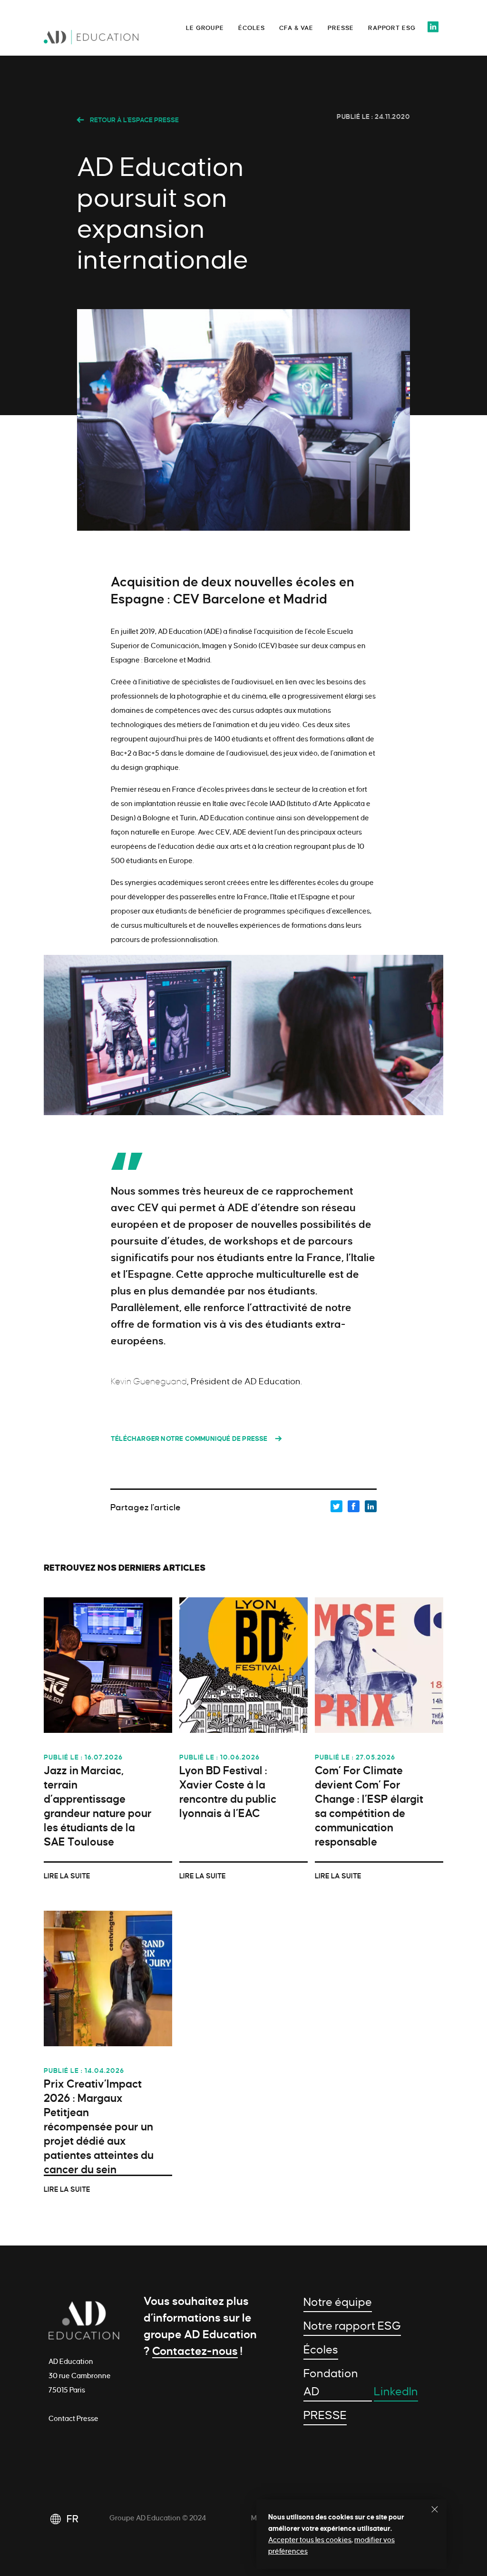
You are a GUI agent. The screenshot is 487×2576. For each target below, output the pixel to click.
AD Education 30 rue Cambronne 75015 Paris (80, 2376)
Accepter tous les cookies (310, 2540)
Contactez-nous (195, 2351)
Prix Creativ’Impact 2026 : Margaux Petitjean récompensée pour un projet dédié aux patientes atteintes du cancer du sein (99, 2127)
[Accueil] (111, 40)
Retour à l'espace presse (134, 120)
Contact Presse (73, 2419)
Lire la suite (67, 1876)
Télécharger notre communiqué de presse (189, 1439)
